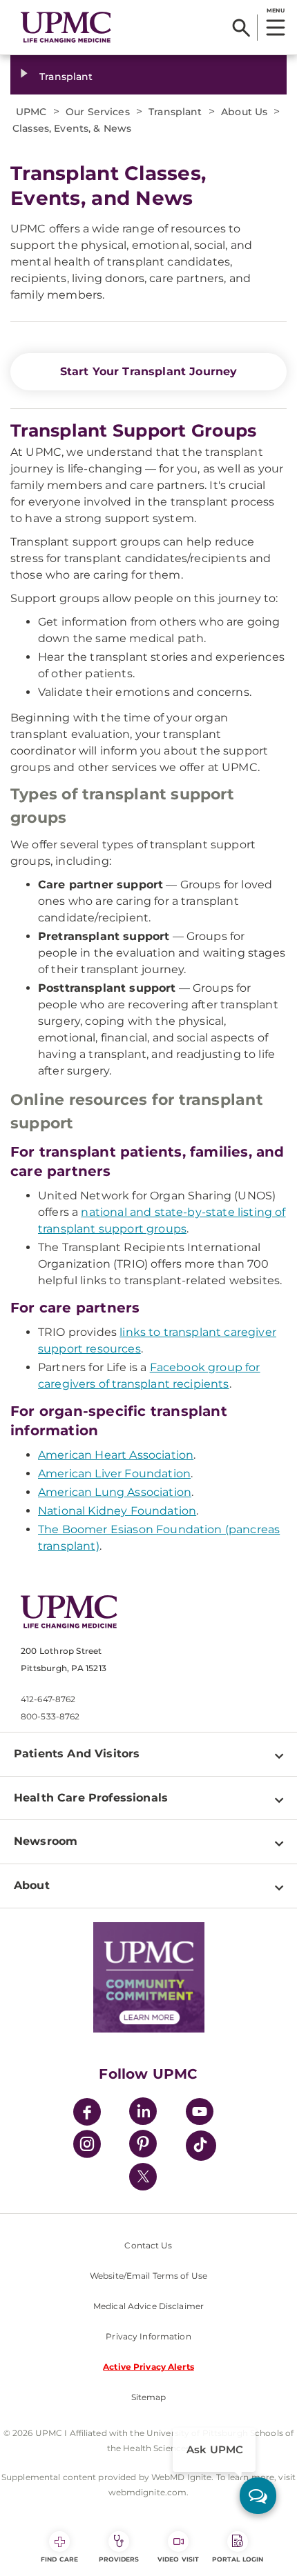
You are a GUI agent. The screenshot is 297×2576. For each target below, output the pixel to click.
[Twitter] (143, 2177)
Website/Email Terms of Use (148, 2276)
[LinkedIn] (143, 2114)
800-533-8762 (50, 1716)
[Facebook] (87, 2114)
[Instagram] (87, 2146)
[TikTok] (201, 2146)
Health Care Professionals (91, 1798)
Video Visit (178, 2559)
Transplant (66, 77)
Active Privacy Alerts (148, 2367)
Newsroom (46, 1841)
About (32, 1885)
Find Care (59, 2559)
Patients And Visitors (77, 1754)
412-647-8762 (48, 1699)
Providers (119, 2559)
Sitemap (149, 2397)
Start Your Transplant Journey (149, 371)
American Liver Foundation (114, 1474)
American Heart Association (116, 1455)
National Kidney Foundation (117, 1511)
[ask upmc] (258, 2496)
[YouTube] (200, 2114)
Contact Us (148, 2245)
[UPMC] (66, 27)
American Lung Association (115, 1492)
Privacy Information (148, 2336)
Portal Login (238, 2559)
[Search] (241, 28)
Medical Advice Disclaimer (148, 2306)
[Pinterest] (143, 2146)
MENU (275, 10)
